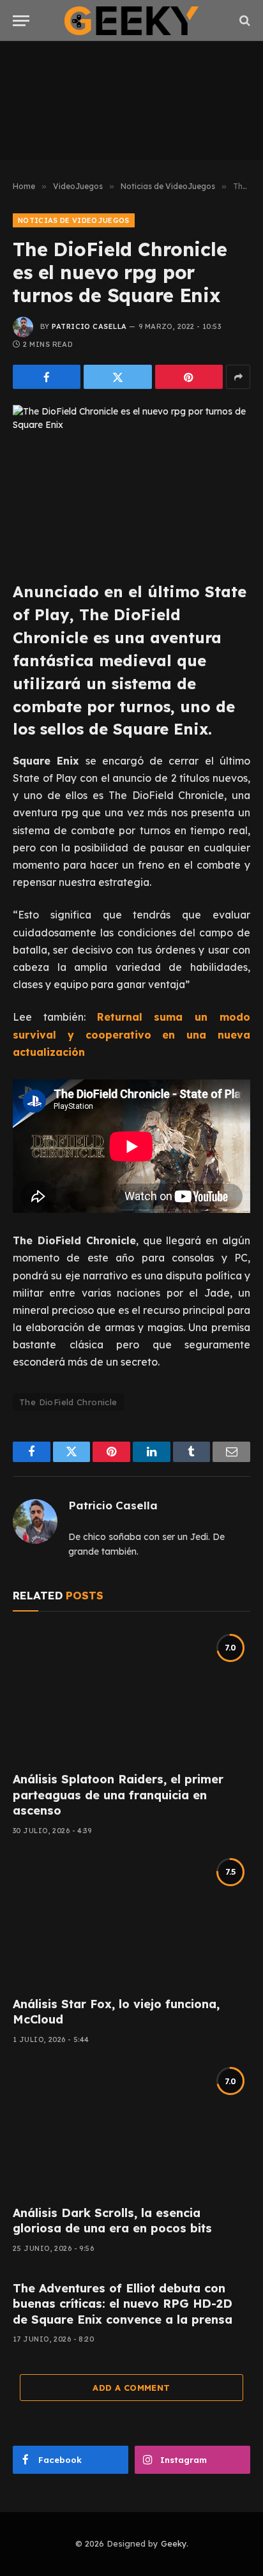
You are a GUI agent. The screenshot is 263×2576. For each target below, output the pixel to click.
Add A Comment (131, 2388)
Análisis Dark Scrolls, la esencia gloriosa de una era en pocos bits (112, 2221)
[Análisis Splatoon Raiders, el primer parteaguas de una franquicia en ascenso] (131, 1695)
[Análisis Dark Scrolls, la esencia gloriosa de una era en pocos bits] (131, 2129)
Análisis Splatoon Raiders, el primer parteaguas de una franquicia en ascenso (118, 1795)
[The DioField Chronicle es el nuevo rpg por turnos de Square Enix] (131, 483)
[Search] (244, 21)
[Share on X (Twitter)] (117, 377)
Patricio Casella (89, 326)
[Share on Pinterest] (189, 377)
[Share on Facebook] (47, 377)
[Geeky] (131, 21)
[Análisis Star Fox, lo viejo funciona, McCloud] (131, 1920)
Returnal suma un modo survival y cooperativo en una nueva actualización (131, 1034)
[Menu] (21, 21)
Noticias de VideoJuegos (74, 220)
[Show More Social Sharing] (238, 377)
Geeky (174, 2543)
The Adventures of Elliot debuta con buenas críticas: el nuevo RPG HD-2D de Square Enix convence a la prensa (123, 2304)
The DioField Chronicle (68, 1402)
